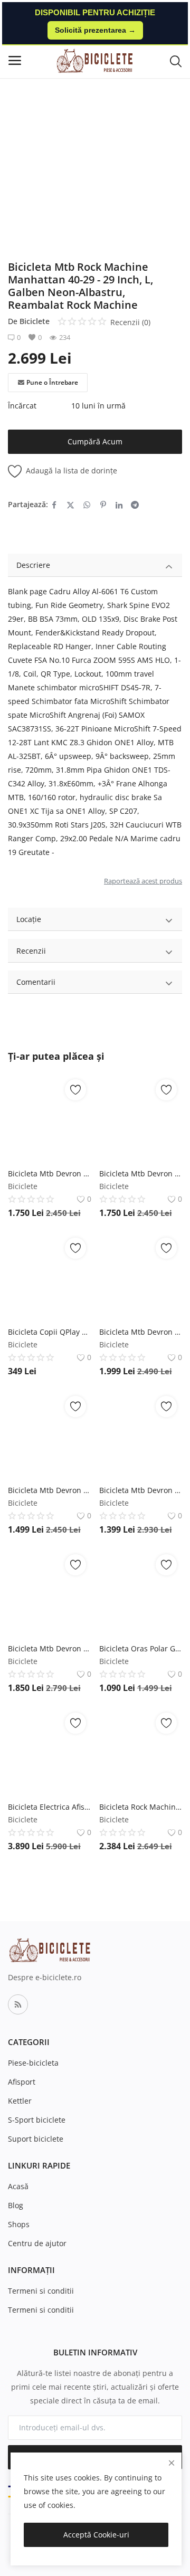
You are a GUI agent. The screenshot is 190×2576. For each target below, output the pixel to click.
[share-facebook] (54, 505)
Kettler (20, 2101)
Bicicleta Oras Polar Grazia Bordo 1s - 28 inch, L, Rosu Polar (141, 1648)
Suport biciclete (36, 2139)
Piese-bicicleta (33, 2063)
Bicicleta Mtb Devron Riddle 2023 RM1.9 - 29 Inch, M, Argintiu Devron (141, 1332)
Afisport (22, 2082)
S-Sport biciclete (37, 2120)
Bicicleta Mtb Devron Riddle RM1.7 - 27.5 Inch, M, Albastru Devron (141, 1490)
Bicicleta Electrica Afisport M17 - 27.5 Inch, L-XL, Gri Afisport (50, 1807)
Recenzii (31, 951)
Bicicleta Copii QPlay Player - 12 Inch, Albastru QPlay (50, 1332)
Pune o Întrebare (52, 382)
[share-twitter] (70, 505)
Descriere (33, 565)
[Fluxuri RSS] (18, 2004)
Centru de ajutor (37, 2243)
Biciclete (35, 321)
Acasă (18, 2186)
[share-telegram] (135, 505)
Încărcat (22, 406)
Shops (19, 2224)
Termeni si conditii (41, 2291)
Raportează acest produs (143, 881)
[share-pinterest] (103, 505)
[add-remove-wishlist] (75, 1090)
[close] (172, 2463)
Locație (29, 919)
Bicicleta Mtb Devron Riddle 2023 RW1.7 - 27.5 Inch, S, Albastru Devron (50, 1173)
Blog (16, 2205)
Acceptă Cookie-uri (96, 2535)
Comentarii (36, 982)
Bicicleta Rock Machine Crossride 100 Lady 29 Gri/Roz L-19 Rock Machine (141, 1807)
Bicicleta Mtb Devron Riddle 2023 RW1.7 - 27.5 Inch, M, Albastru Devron (141, 1173)
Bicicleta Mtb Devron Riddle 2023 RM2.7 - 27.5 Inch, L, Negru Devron (50, 1648)
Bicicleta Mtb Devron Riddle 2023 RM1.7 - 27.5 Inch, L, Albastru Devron (50, 1490)
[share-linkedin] (119, 505)
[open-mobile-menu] (15, 60)
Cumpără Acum (95, 441)
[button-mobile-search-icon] (176, 61)
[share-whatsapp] (87, 505)
